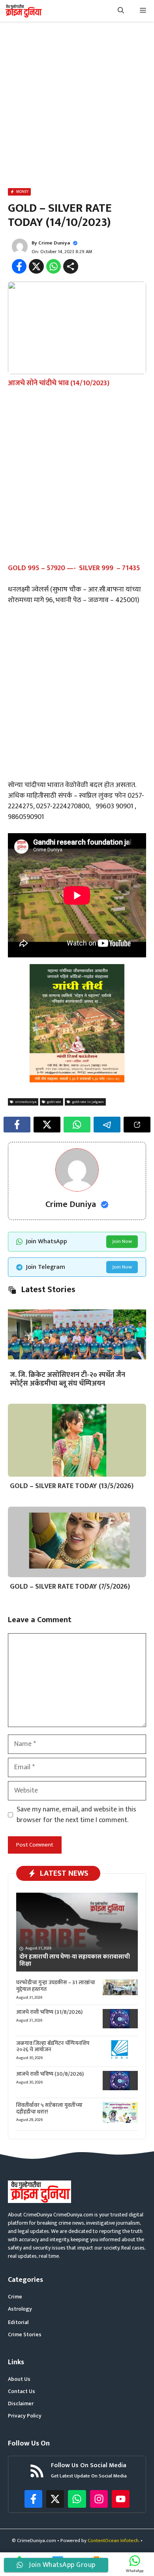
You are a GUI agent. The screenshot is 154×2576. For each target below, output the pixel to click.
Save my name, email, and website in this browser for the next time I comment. (76, 1815)
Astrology (20, 2309)
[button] (121, 11)
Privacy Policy (25, 2416)
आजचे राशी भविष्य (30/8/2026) (50, 2074)
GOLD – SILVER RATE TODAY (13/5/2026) (72, 1486)
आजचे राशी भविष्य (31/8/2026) (49, 2012)
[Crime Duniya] (23, 11)
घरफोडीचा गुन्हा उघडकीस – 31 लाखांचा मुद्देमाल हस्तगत (56, 1986)
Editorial (18, 2322)
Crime (15, 2297)
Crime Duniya (54, 243)
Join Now (122, 1241)
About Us (19, 2379)
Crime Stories (25, 2334)
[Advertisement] (77, 106)
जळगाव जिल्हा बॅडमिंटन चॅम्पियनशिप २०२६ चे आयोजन (53, 2046)
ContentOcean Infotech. (114, 2541)
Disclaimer (21, 2403)
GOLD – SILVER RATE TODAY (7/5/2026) (70, 1587)
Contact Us (22, 2391)
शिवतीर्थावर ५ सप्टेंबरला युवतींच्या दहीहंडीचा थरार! (49, 2108)
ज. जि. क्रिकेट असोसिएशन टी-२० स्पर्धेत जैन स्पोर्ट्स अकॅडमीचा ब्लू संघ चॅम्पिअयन (68, 1379)
